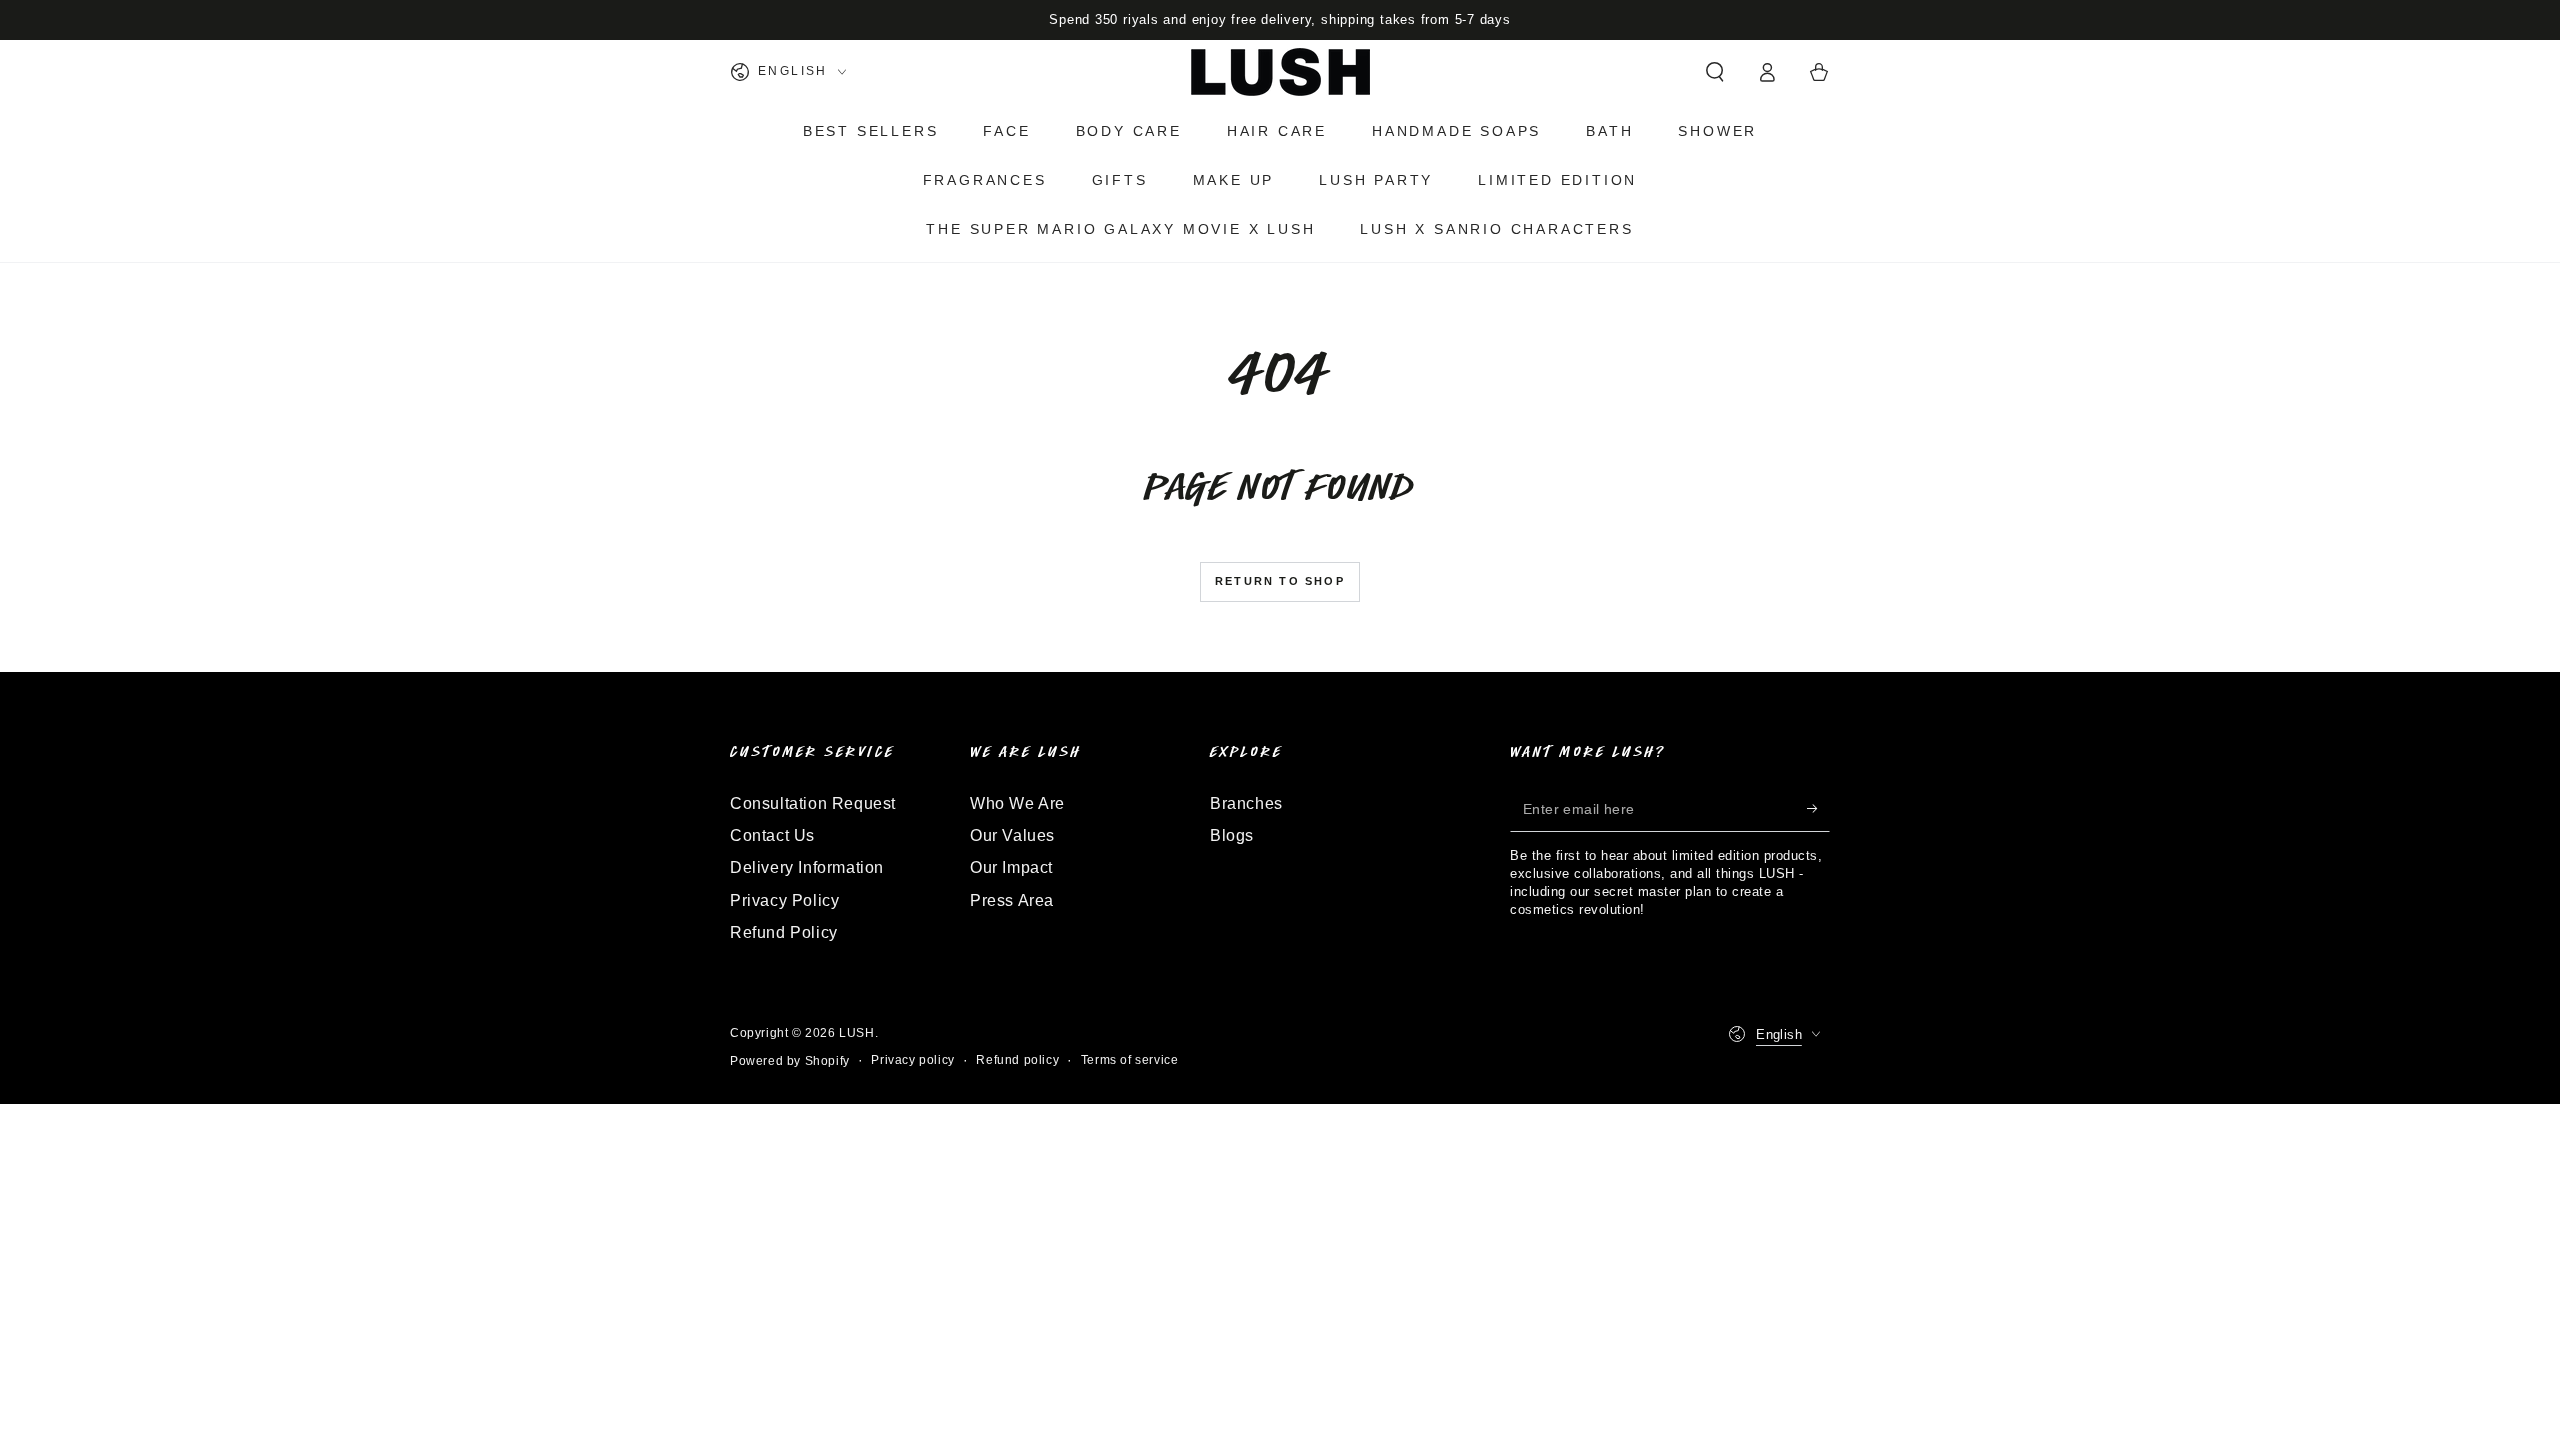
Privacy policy (912, 1060)
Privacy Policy (784, 900)
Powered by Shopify (790, 1061)
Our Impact (1011, 867)
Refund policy (1017, 1060)
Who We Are (1017, 803)
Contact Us (772, 835)
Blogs (1232, 835)
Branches (1246, 803)
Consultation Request (813, 803)
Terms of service (1130, 1060)
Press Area (1012, 900)
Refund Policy (784, 932)
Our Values (1012, 835)
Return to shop (1280, 581)
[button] (1715, 72)
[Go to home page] (1280, 72)
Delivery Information (807, 867)
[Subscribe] (1818, 809)
